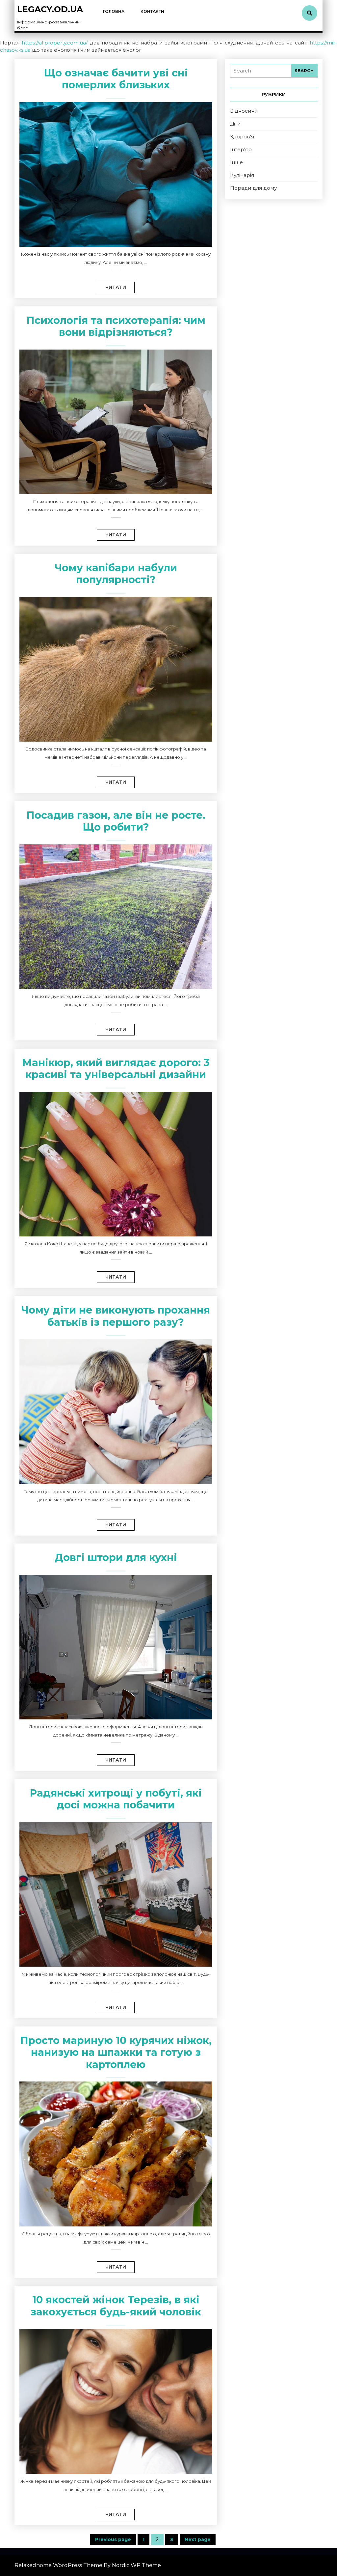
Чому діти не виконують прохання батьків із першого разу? (116, 1316)
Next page (198, 2539)
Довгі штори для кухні (116, 1557)
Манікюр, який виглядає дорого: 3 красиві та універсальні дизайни (116, 1069)
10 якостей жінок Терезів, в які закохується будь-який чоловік (116, 2306)
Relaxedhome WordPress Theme (58, 2565)
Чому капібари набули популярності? (116, 574)
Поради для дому (253, 188)
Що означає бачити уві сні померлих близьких (116, 79)
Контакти (152, 11)
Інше (236, 162)
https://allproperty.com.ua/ (55, 43)
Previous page (113, 2539)
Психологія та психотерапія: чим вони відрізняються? (116, 326)
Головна (114, 11)
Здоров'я (242, 137)
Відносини (244, 111)
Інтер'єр (241, 149)
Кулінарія (242, 175)
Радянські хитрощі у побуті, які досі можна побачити (116, 1799)
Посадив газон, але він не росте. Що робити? (116, 821)
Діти (235, 124)
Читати (111, 286)
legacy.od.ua (50, 9)
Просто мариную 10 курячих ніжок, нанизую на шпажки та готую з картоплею (116, 2052)
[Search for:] (261, 71)
